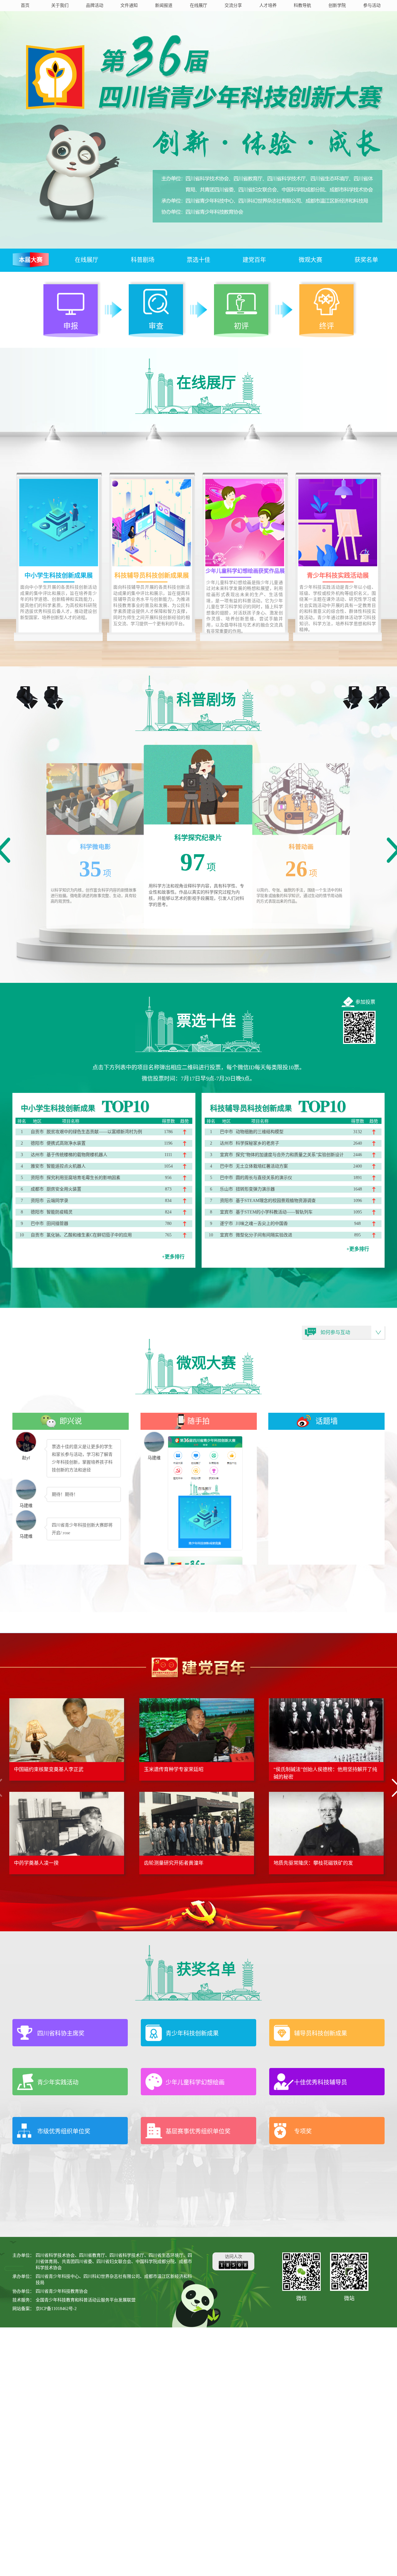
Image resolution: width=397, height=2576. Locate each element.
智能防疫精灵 (60, 1212)
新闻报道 (164, 5)
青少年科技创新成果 (192, 2033)
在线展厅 (198, 5)
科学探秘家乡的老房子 (257, 1143)
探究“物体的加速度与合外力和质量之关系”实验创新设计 (290, 1155)
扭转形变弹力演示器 (255, 1189)
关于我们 (60, 5)
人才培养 (268, 5)
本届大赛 (31, 260)
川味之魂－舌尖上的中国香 (262, 1224)
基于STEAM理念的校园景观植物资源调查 (276, 1201)
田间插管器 (57, 1224)
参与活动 (372, 5)
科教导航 (302, 5)
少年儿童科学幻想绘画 (195, 2082)
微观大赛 (310, 260)
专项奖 (303, 2131)
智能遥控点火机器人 (66, 1166)
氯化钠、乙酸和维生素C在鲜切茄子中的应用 (89, 1235)
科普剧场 (143, 260)
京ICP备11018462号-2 (56, 2309)
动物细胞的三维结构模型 (260, 1132)
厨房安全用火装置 (64, 1189)
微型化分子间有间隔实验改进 (264, 1235)
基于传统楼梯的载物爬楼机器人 (77, 1155)
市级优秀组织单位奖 (64, 2131)
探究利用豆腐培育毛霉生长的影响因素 (83, 1178)
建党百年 (254, 260)
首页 (25, 5)
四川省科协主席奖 (61, 2033)
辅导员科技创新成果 (321, 2033)
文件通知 (129, 5)
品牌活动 (95, 5)
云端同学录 (57, 1201)
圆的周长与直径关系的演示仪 (264, 1178)
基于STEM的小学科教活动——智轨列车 (274, 1212)
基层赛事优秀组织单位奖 (198, 2131)
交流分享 (233, 5)
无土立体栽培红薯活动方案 (262, 1166)
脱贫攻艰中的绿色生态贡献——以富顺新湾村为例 (94, 1132)
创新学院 (337, 5)
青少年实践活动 (58, 2082)
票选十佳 (198, 260)
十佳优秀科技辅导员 (321, 2082)
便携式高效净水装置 (66, 1143)
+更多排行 (173, 1257)
